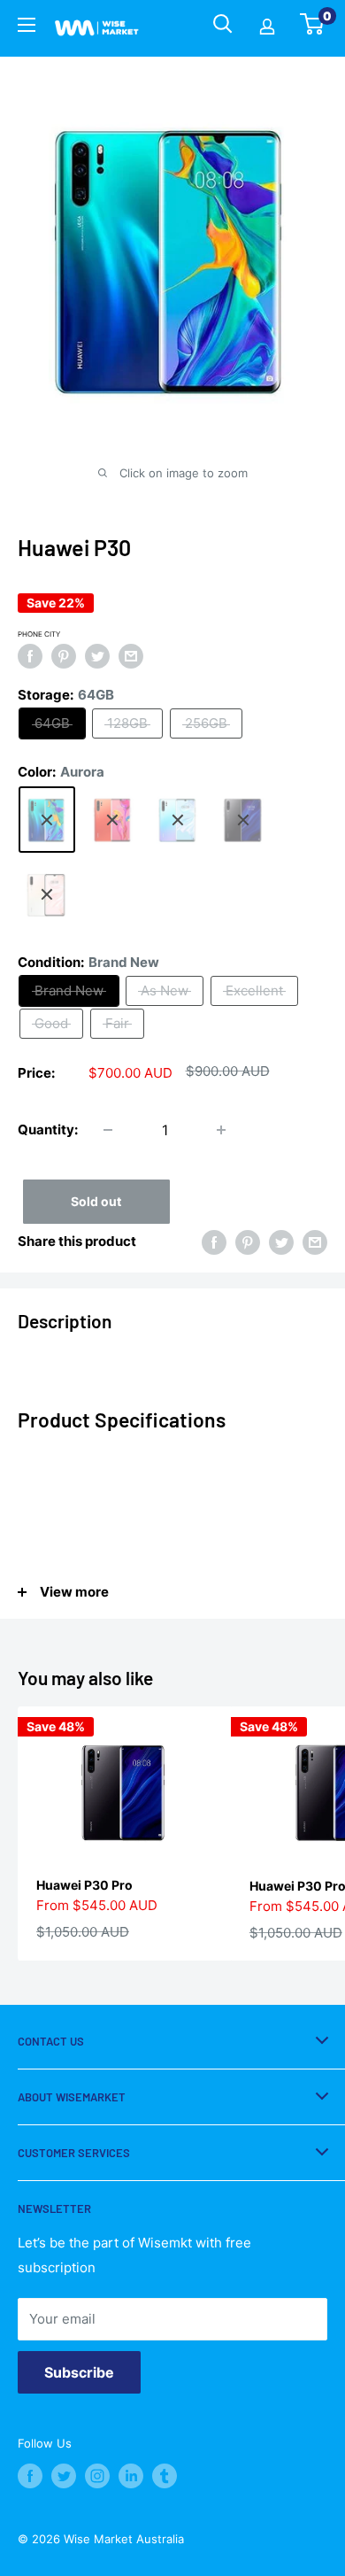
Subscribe (79, 2372)
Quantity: (48, 1129)
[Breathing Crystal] (178, 819)
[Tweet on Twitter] (97, 657)
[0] (313, 29)
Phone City (39, 634)
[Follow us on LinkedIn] (131, 2476)
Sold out (96, 1201)
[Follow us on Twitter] (64, 2476)
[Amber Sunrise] (112, 819)
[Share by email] (131, 657)
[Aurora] (47, 819)
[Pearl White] (47, 894)
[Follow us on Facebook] (30, 2476)
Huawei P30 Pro (84, 1885)
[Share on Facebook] (30, 657)
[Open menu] (27, 27)
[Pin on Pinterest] (64, 657)
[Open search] (223, 24)
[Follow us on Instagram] (97, 2476)
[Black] (243, 819)
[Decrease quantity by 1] (108, 1130)
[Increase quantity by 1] (221, 1130)
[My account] (267, 28)
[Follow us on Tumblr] (165, 2476)
